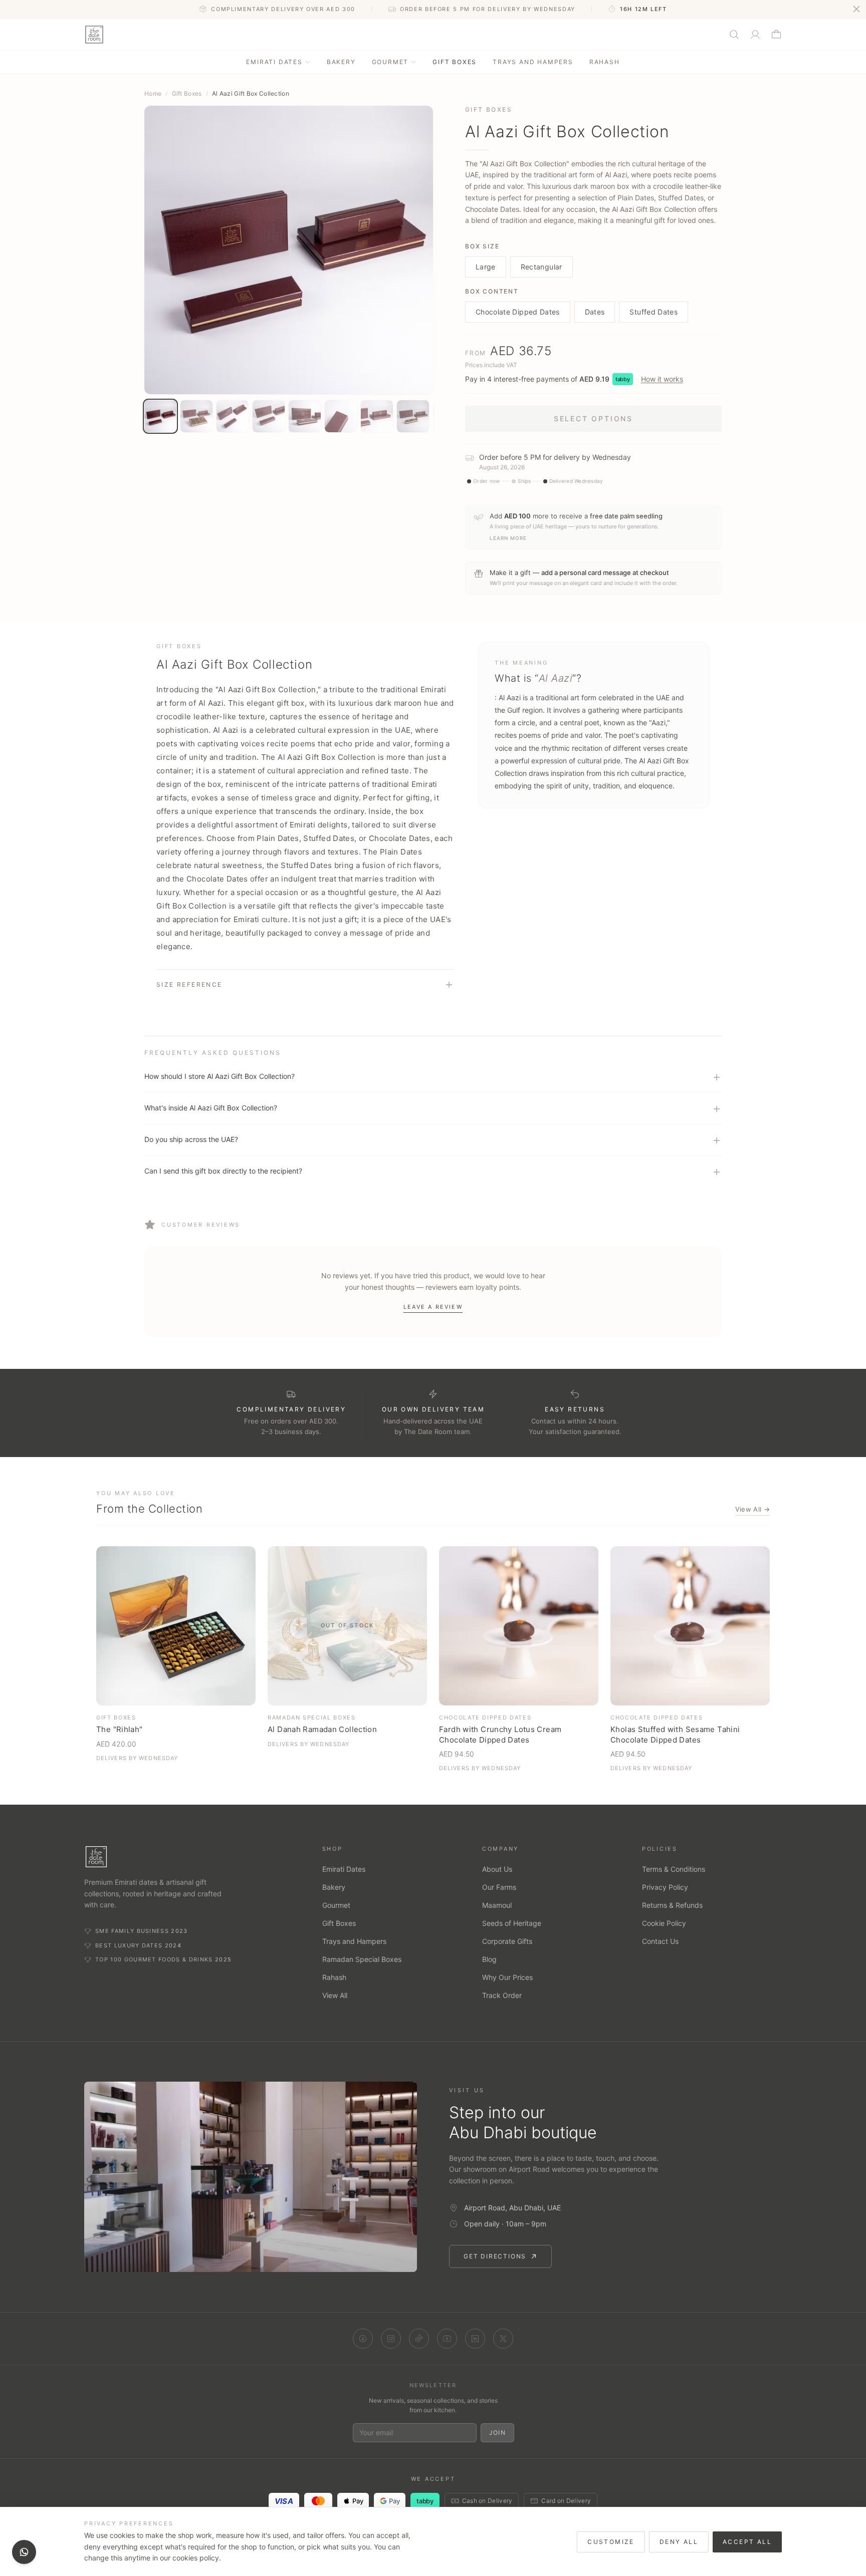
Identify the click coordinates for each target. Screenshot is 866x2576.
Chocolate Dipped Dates (518, 312)
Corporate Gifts (507, 1941)
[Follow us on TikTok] (419, 2339)
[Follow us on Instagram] (391, 2339)
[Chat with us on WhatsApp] (24, 2552)
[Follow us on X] (503, 2339)
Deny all (679, 2542)
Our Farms (499, 1887)
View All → (752, 1509)
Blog (489, 1959)
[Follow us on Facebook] (363, 2339)
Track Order (502, 1995)
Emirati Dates (274, 62)
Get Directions (495, 2256)
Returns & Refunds (672, 1905)
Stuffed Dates (654, 312)
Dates (595, 312)
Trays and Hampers (533, 62)
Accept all (747, 2542)
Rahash (605, 62)
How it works (662, 379)
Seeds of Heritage (512, 1923)
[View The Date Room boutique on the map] (251, 2177)
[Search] (734, 35)
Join (497, 2432)
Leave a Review (433, 1307)
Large (486, 267)
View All (335, 1995)
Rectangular (542, 267)
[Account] (755, 35)
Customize (611, 2542)
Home (153, 93)
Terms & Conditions (674, 1869)
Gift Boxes (455, 62)
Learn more (508, 538)
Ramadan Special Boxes (362, 1959)
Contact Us (660, 1941)
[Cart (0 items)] (776, 35)
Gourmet (390, 62)
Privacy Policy (665, 1887)
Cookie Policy (664, 1923)
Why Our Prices (507, 1977)
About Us (497, 1869)
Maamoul (497, 1905)
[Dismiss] (856, 9)
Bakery (341, 62)
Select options (593, 418)
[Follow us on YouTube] (447, 2339)
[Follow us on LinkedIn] (475, 2339)
